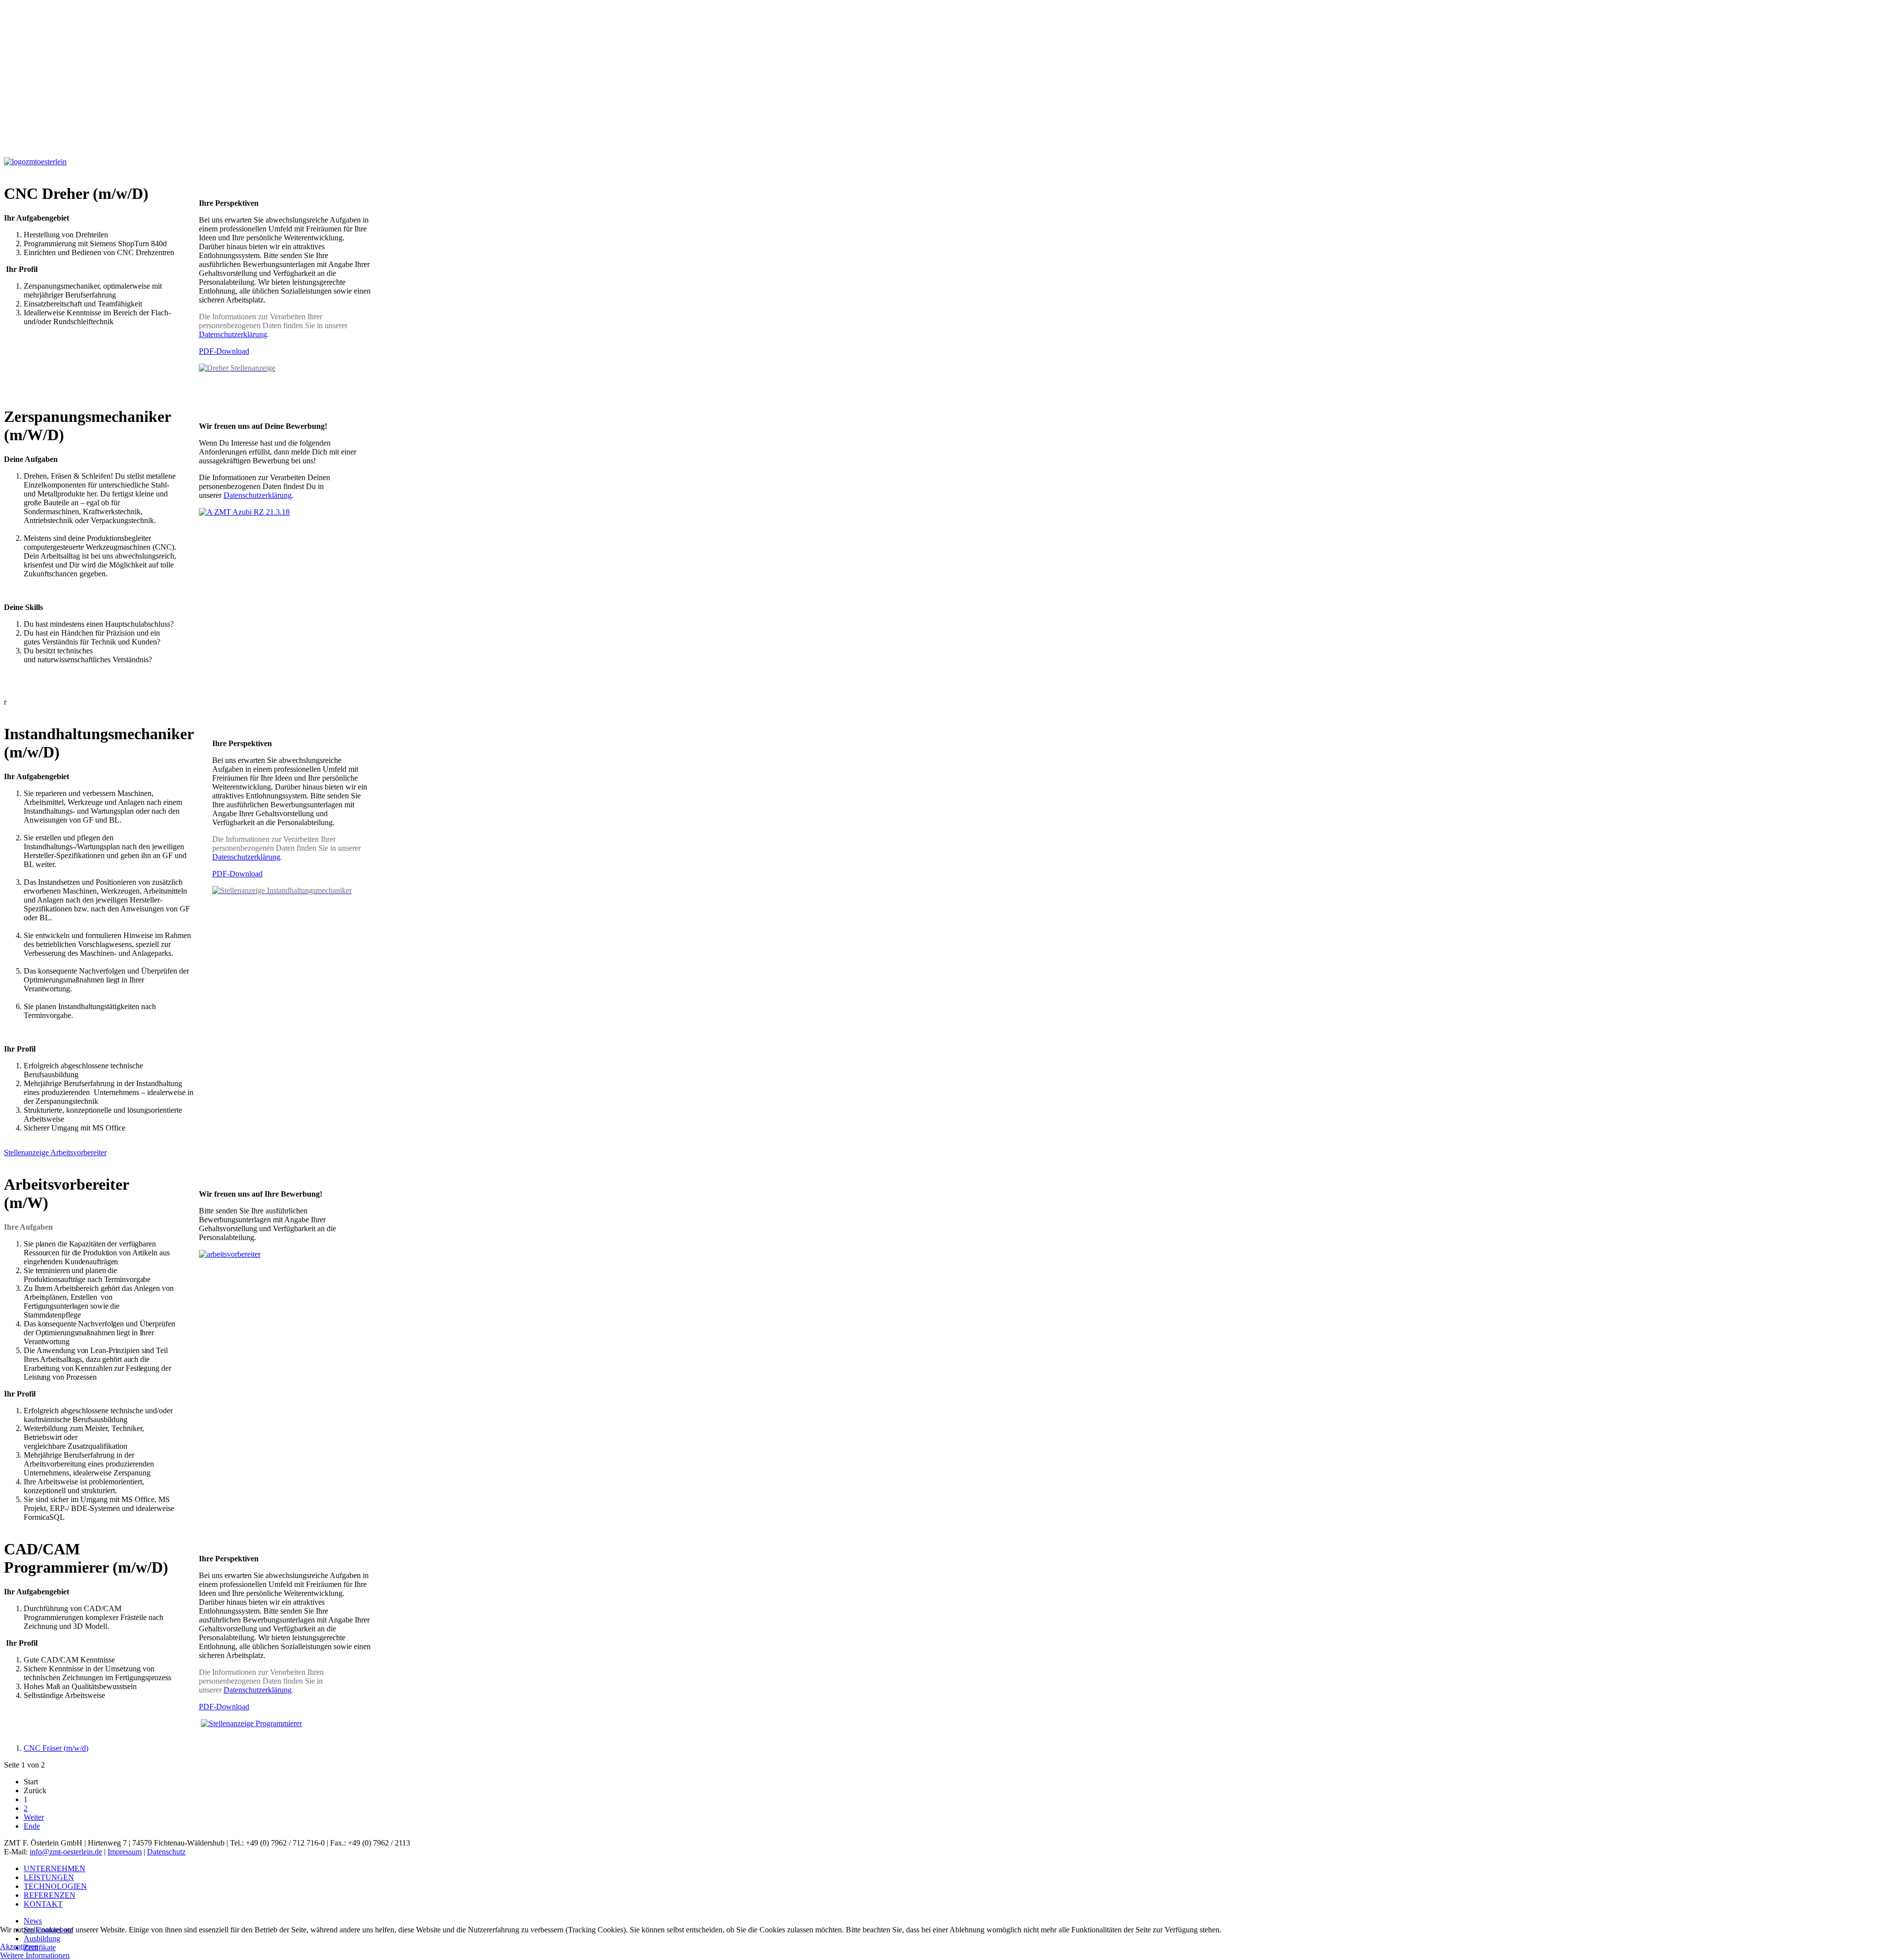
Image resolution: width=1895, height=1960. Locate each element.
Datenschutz (166, 1852)
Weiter (34, 1817)
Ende (32, 1826)
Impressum (125, 1852)
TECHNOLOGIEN (55, 1886)
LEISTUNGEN (49, 1877)
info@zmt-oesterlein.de (66, 1852)
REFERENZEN (50, 1895)
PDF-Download (224, 351)
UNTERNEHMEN (55, 1868)
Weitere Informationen (35, 1955)
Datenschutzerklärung (233, 334)
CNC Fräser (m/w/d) (56, 1748)
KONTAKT (43, 1904)
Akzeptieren (19, 1946)
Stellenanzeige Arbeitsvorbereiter (55, 1152)
